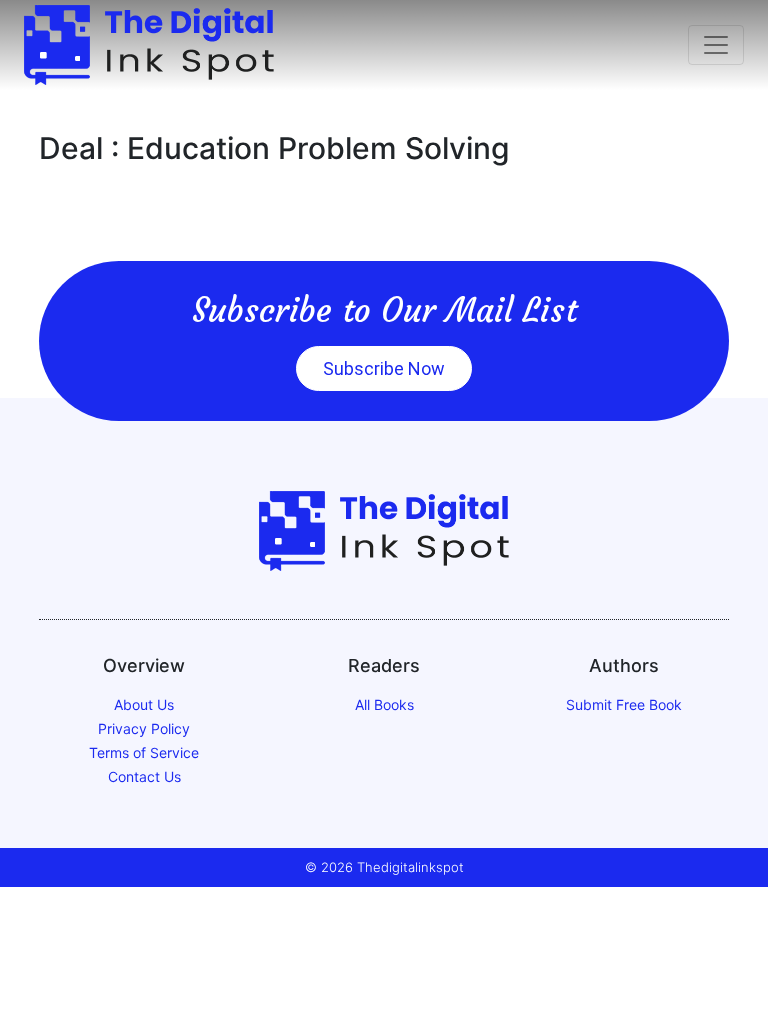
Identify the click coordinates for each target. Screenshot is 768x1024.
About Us (144, 704)
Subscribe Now (384, 368)
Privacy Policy (144, 728)
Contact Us (144, 776)
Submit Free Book (624, 704)
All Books (384, 704)
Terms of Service (144, 752)
